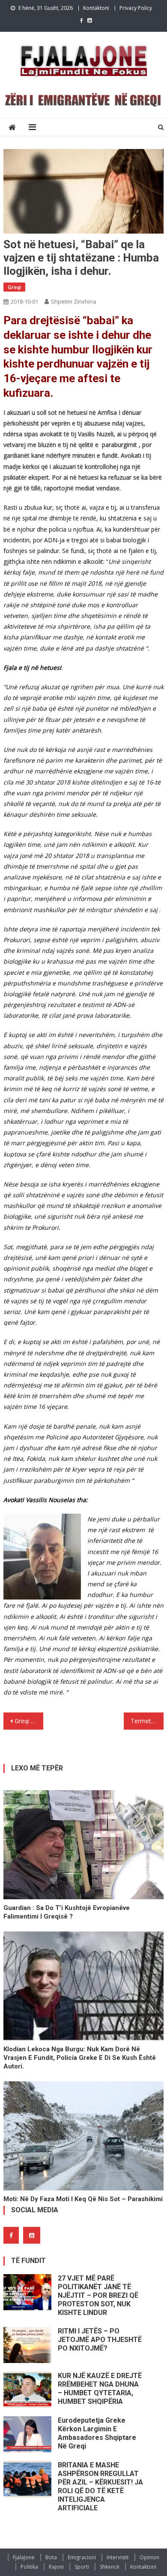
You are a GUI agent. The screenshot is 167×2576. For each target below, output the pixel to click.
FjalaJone (24, 2557)
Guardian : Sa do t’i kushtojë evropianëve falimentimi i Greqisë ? (67, 1912)
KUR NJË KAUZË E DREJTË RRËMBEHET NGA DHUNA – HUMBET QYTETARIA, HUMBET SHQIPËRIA (100, 2389)
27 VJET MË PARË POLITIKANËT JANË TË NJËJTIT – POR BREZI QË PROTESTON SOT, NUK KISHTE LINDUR (98, 2295)
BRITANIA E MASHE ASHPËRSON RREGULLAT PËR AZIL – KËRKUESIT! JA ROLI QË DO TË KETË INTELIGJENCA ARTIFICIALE (100, 2486)
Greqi (14, 287)
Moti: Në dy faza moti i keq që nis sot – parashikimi (83, 2199)
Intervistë (118, 2557)
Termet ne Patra (147, 1721)
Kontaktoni (96, 8)
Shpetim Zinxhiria (74, 301)
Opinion (149, 2557)
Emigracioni (82, 2557)
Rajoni (56, 2567)
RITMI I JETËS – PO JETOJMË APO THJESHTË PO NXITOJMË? (100, 2340)
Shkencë (110, 2567)
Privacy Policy (136, 8)
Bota (51, 2557)
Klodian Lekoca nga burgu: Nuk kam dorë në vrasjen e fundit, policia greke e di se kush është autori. (80, 2058)
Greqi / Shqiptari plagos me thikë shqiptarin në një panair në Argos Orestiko (29, 1721)
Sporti (82, 2567)
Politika (29, 2567)
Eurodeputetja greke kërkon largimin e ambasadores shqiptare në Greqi (97, 2433)
